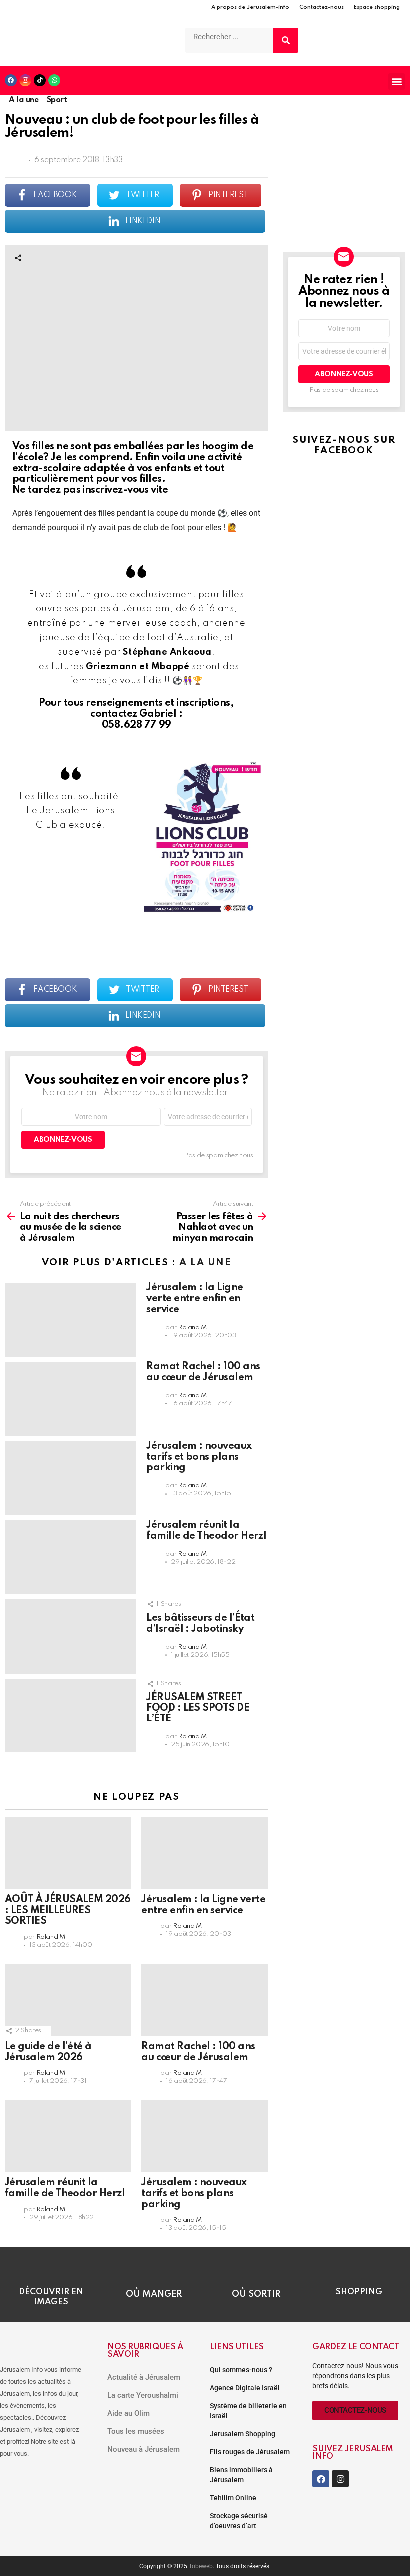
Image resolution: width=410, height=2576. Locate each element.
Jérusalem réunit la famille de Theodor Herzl (206, 1531)
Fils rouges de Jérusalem (250, 2452)
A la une (205, 1263)
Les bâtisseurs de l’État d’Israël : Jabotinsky (200, 1624)
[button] (397, 82)
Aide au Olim (129, 2413)
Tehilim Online (233, 2498)
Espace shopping (377, 7)
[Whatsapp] (54, 80)
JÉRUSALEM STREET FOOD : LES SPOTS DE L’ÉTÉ (198, 1709)
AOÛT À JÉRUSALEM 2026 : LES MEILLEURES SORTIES (68, 1911)
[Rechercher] (286, 40)
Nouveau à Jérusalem (144, 2449)
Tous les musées (136, 2431)
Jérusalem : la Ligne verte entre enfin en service (195, 1299)
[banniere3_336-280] (344, 224)
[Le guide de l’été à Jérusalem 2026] (68, 2000)
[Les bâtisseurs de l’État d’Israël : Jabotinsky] (71, 1636)
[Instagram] (25, 80)
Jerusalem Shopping (243, 2434)
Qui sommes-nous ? (241, 2370)
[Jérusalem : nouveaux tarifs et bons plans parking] (71, 1478)
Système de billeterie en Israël (248, 2411)
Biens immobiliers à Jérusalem (241, 2475)
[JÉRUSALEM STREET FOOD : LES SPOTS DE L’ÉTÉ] (71, 1716)
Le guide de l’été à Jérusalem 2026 (48, 2052)
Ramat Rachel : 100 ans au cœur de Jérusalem (203, 1372)
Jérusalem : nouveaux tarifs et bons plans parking (199, 1457)
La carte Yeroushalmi (143, 2395)
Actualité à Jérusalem (144, 2377)
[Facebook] (11, 80)
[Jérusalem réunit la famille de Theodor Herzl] (71, 1557)
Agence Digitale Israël (245, 2388)
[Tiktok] (40, 80)
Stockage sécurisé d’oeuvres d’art (239, 2521)
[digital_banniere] (344, 120)
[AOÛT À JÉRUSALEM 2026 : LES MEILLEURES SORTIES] (68, 1853)
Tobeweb (201, 2566)
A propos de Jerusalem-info (250, 7)
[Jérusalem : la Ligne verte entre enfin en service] (71, 1320)
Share (18, 258)
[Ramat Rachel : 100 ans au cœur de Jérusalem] (71, 1399)
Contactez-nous (322, 7)
